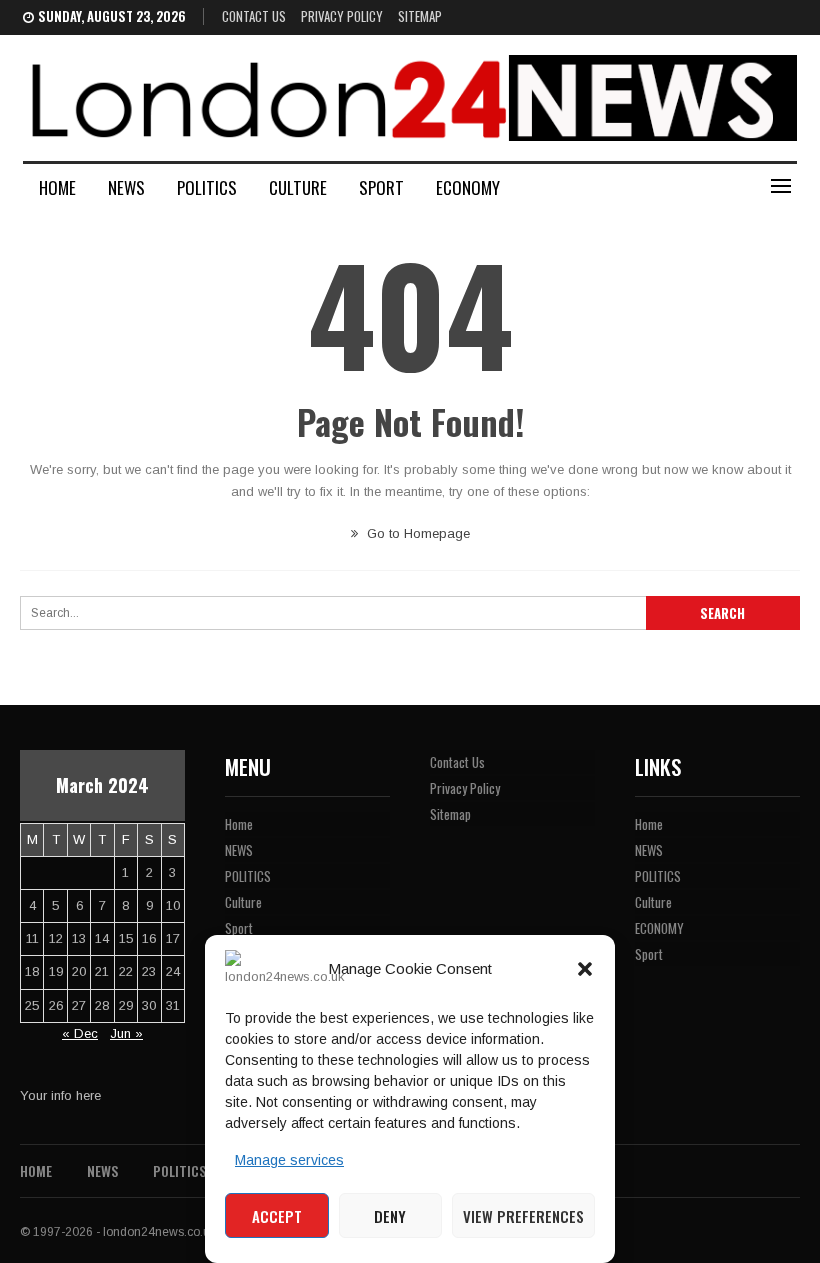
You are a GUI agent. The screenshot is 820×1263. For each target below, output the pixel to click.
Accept (277, 1216)
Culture (298, 187)
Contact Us (254, 16)
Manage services (289, 1160)
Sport (381, 187)
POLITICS (207, 187)
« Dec (80, 1033)
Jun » (126, 1033)
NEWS (126, 187)
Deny (390, 1216)
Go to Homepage (416, 533)
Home (57, 187)
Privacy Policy (342, 16)
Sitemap (420, 16)
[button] (585, 969)
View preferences (523, 1216)
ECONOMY (468, 187)
